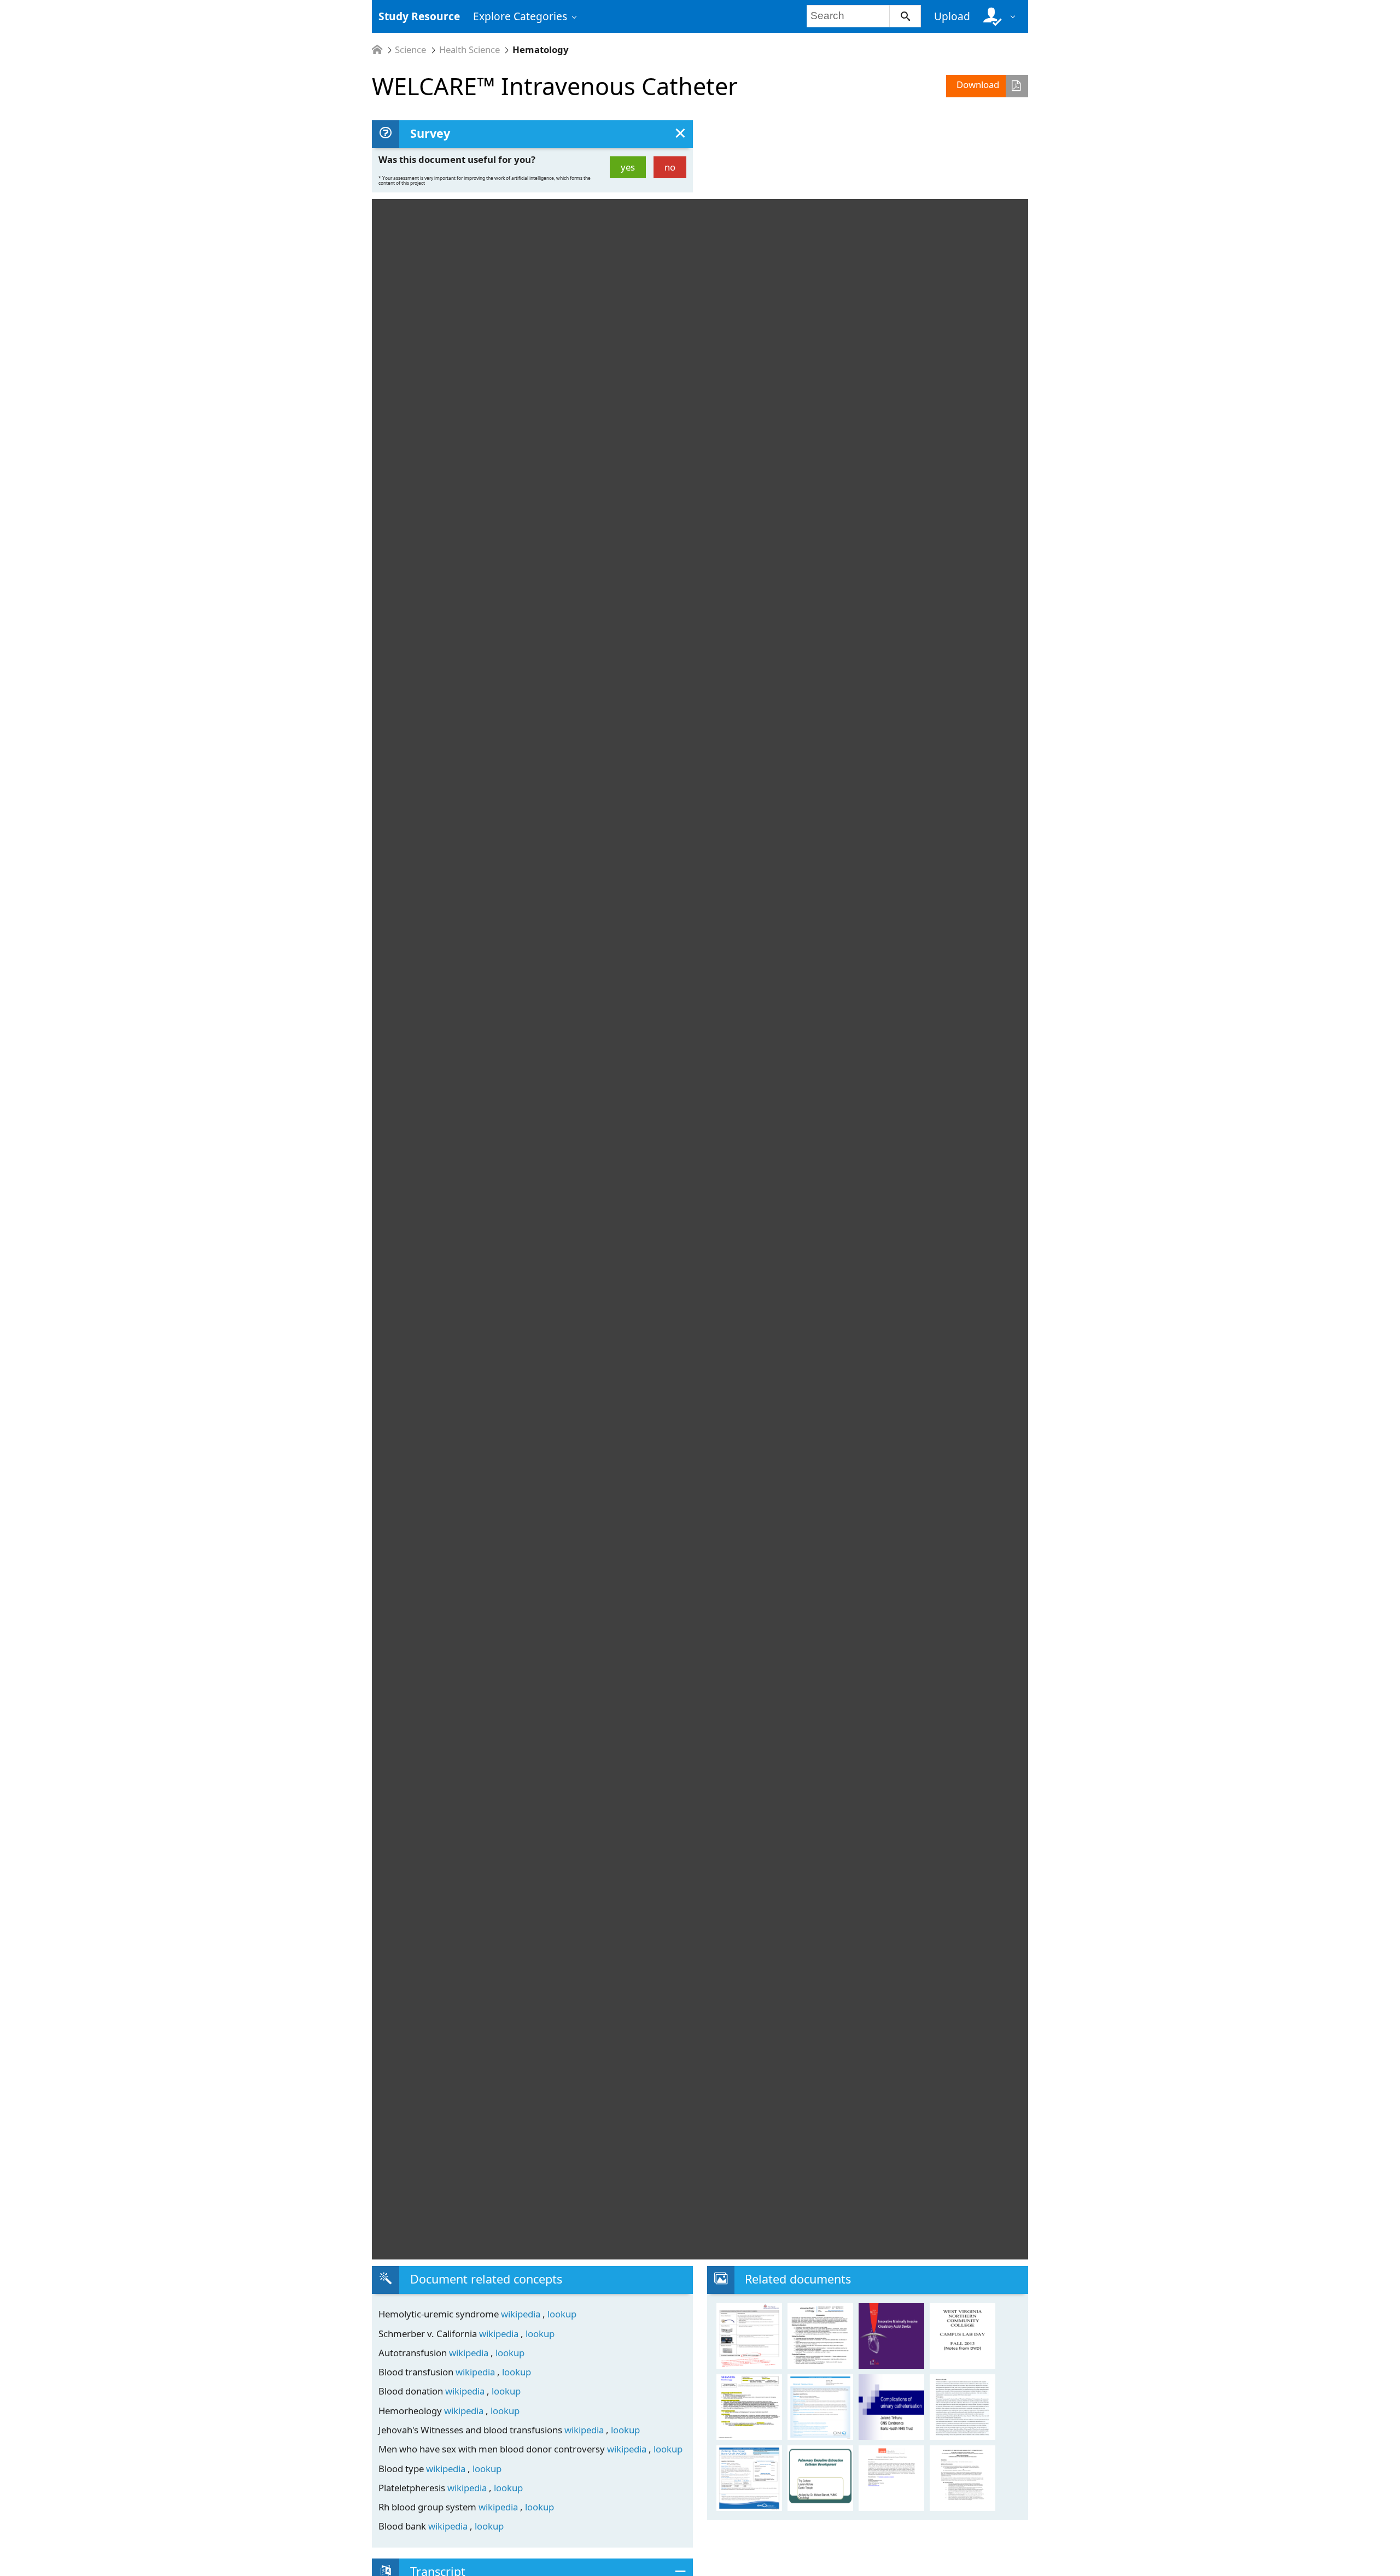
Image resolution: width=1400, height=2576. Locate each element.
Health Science (469, 50)
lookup (562, 2314)
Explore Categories (520, 16)
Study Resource (419, 16)
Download (978, 84)
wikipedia (522, 2314)
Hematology (541, 50)
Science (410, 50)
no (670, 167)
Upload (952, 16)
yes (628, 167)
